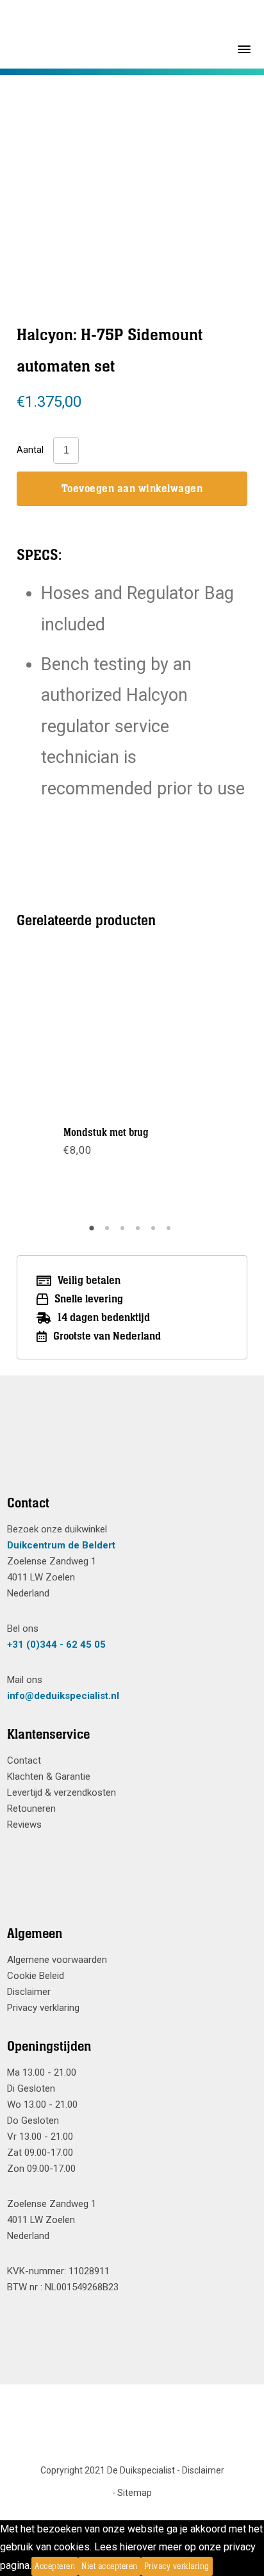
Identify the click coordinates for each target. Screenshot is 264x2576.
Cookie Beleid (36, 1976)
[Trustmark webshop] (127, 1451)
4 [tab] (140, 1233)
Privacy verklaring (43, 2008)
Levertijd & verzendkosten (62, 1793)
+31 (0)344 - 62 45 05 (56, 1645)
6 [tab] (170, 1233)
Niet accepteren (110, 2566)
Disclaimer (29, 1992)
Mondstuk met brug (106, 1133)
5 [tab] (155, 1233)
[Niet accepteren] (217, 2566)
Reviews (24, 1825)
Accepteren (55, 2566)
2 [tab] (109, 1233)
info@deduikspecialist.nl (63, 1696)
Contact (24, 1760)
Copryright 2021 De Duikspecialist (108, 2470)
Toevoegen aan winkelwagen (132, 489)
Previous (61, 1085)
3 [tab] (124, 1233)
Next (203, 1085)
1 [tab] (94, 1233)
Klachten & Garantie (49, 1776)
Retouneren (31, 1809)
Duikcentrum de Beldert (61, 1545)
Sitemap (135, 2493)
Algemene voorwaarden (57, 1960)
